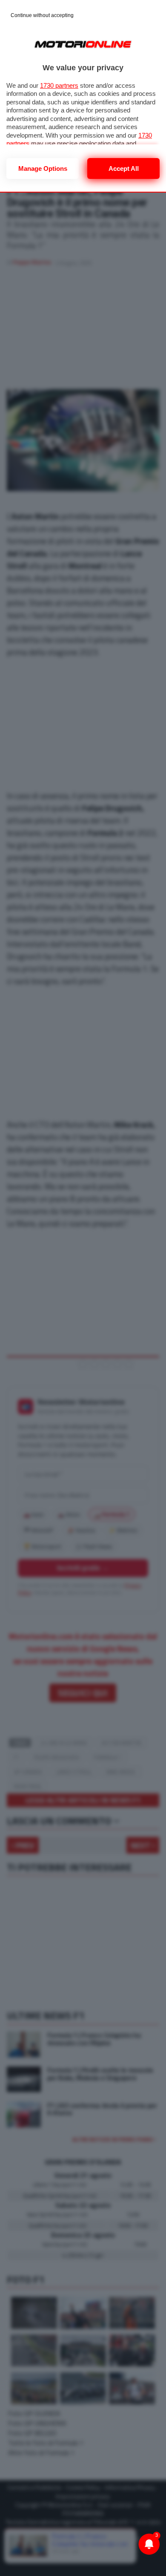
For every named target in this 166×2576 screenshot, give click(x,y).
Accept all (124, 168)
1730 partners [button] (59, 85)
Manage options (43, 168)
